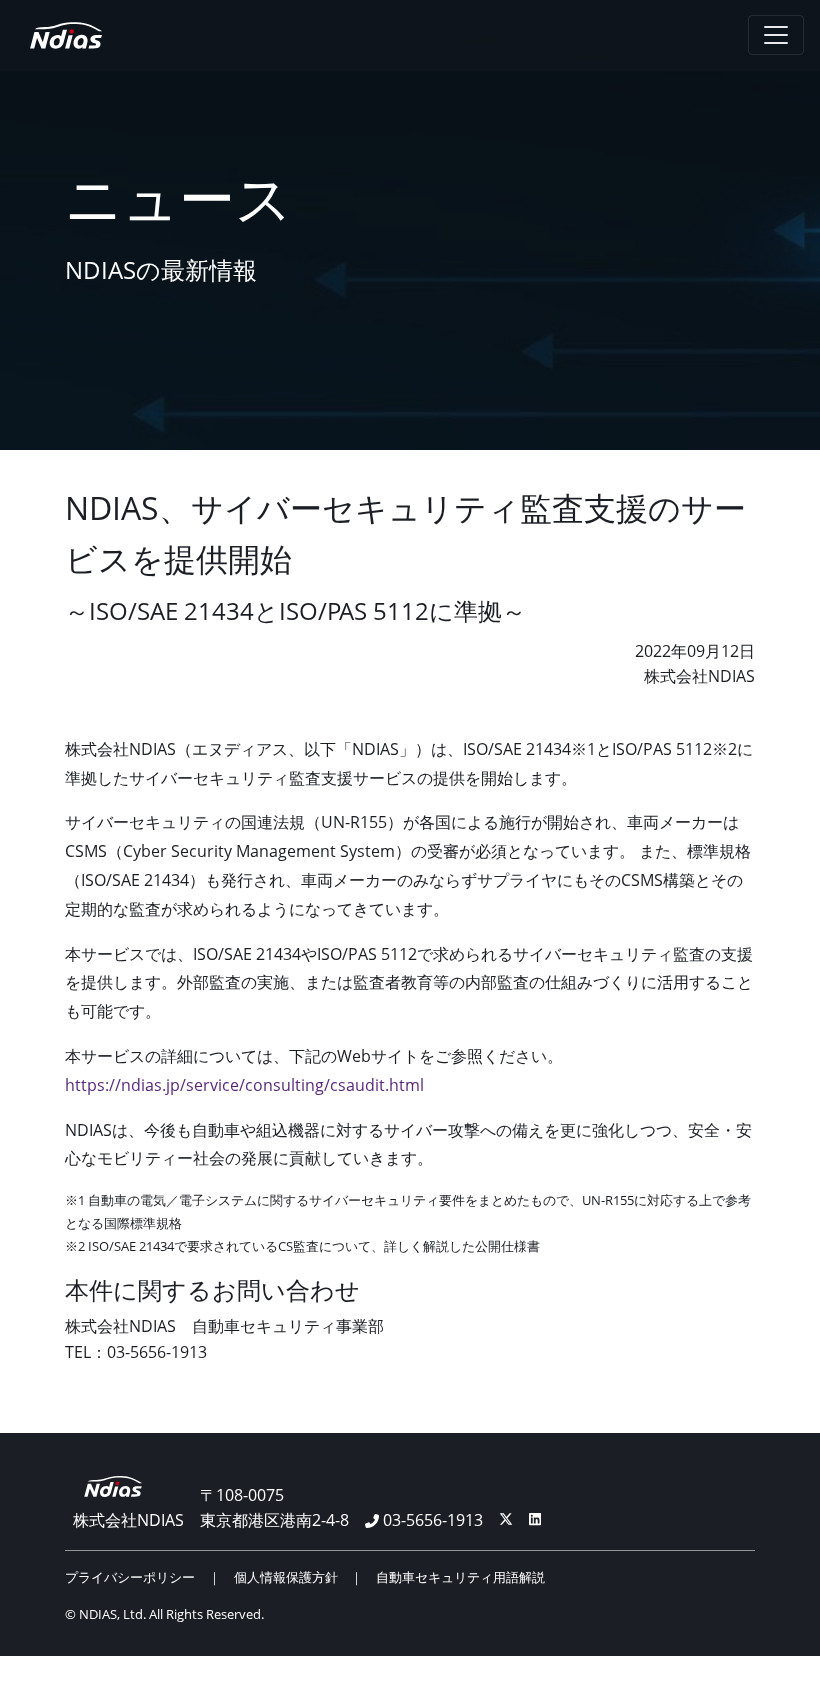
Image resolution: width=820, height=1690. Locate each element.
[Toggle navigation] (776, 35)
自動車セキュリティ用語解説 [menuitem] (460, 1577)
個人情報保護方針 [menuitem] (286, 1577)
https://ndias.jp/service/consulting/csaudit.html (244, 1085)
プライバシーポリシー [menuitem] (130, 1577)
